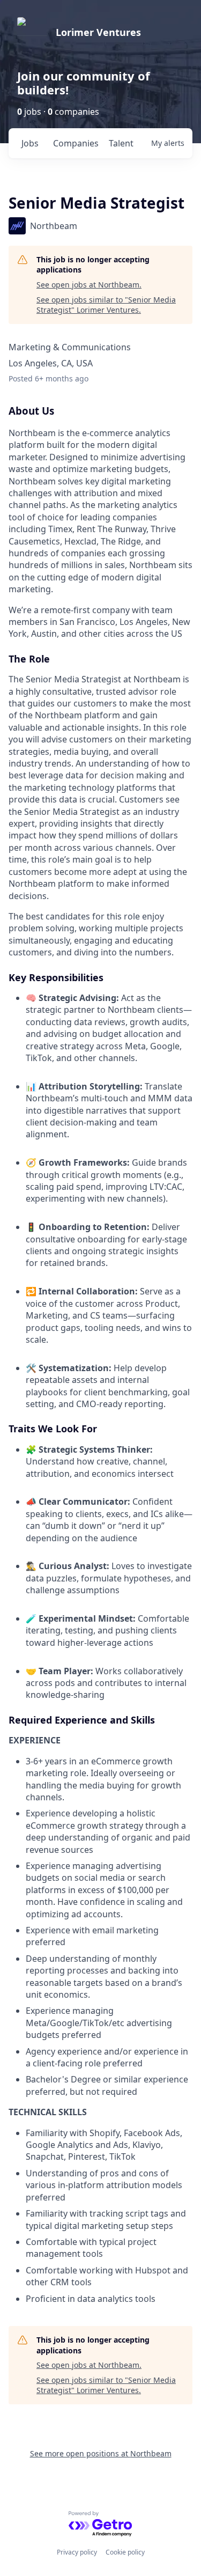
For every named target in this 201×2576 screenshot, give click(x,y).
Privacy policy (77, 2552)
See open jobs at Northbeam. (89, 285)
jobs (30, 143)
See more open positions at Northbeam (101, 2453)
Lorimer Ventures (98, 32)
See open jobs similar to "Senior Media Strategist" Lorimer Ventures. (106, 305)
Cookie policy (125, 2552)
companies (76, 143)
